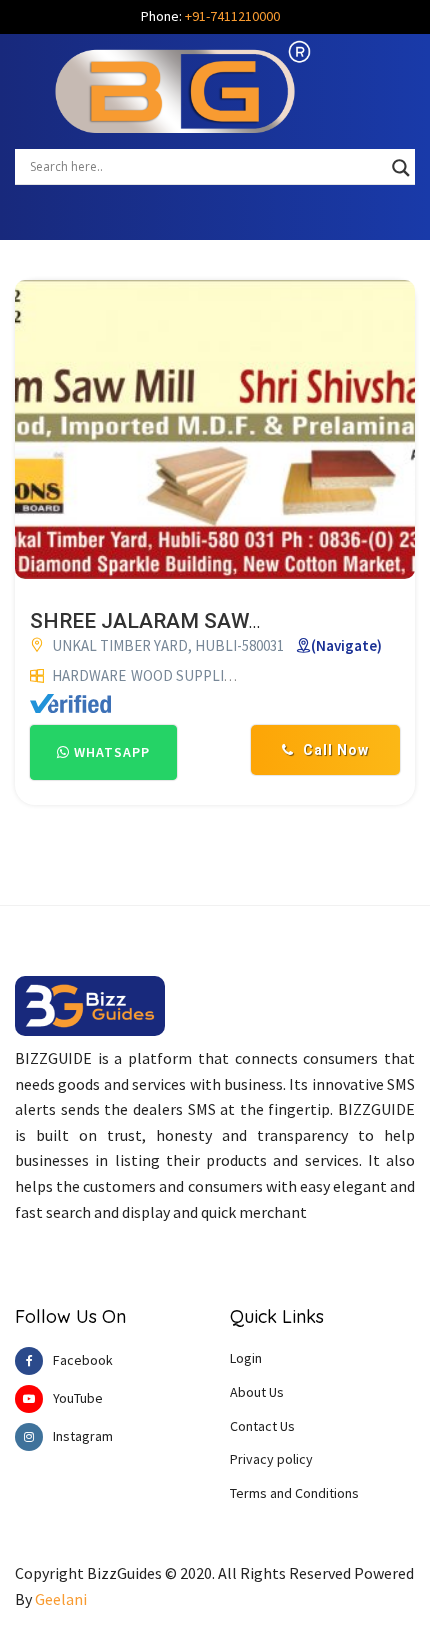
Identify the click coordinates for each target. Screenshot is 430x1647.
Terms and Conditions (294, 1493)
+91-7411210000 (232, 16)
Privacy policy (271, 1459)
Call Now (334, 750)
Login (246, 1358)
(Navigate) (346, 645)
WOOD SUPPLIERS (190, 675)
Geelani (61, 1599)
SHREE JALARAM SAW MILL (166, 621)
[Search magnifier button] (401, 168)
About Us (257, 1392)
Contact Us (262, 1426)
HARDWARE (89, 675)
